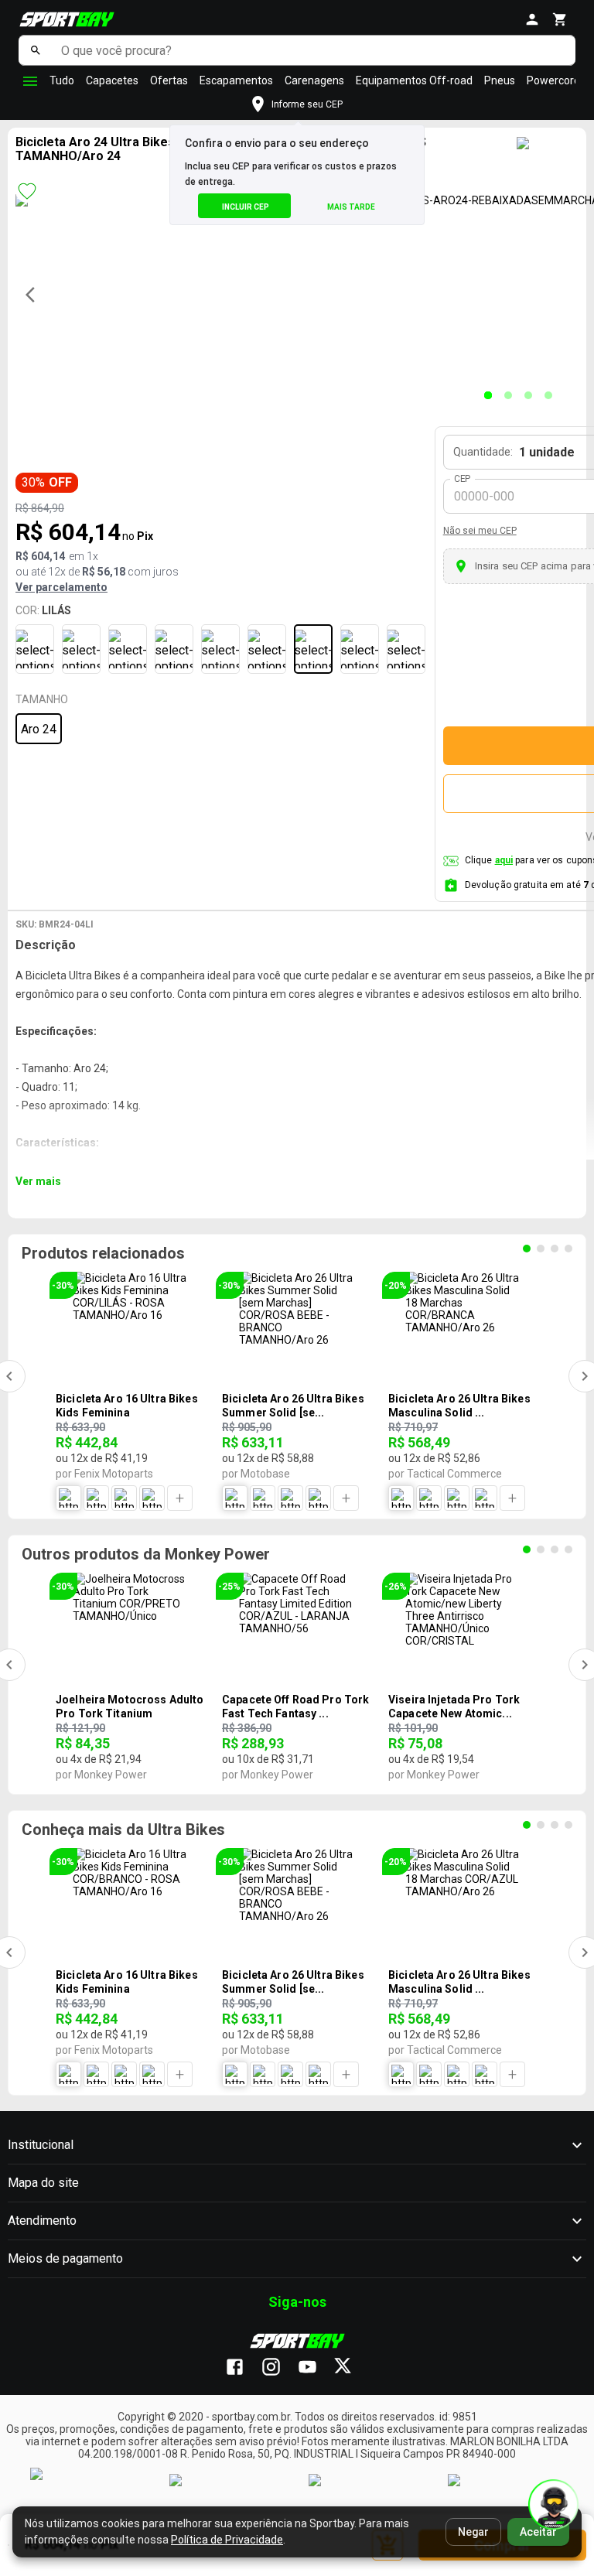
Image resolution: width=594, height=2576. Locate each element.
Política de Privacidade (227, 2540)
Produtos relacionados (103, 1253)
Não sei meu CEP (480, 531)
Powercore (553, 80)
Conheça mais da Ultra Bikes (123, 1830)
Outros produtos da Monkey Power (146, 1554)
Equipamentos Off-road (414, 80)
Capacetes (112, 80)
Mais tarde (351, 207)
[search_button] (36, 50)
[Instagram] (279, 2368)
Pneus (500, 80)
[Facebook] (242, 2368)
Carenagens (314, 80)
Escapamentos (236, 80)
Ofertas (169, 80)
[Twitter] (352, 2368)
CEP (463, 479)
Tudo (62, 80)
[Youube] (315, 2368)
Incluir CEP (246, 207)
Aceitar (538, 2532)
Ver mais (38, 1181)
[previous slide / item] (35, 295)
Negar (473, 2532)
